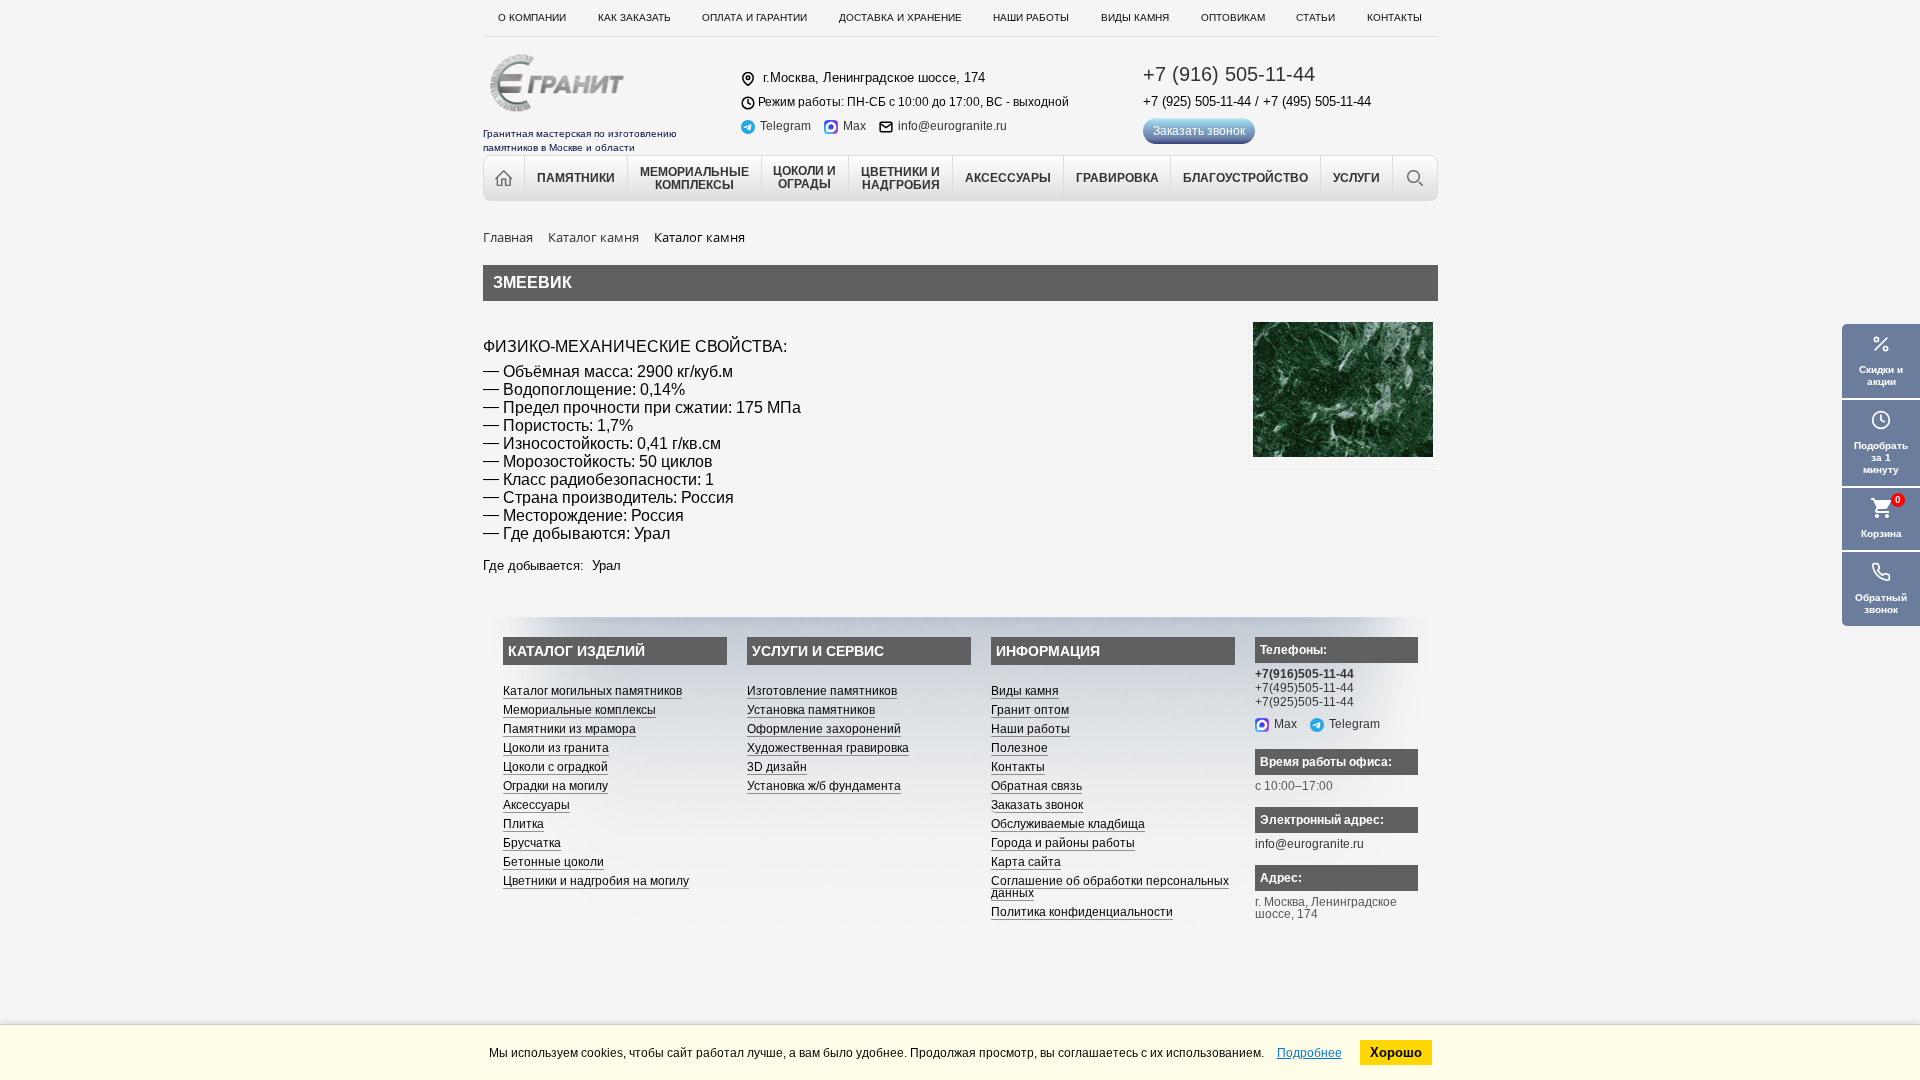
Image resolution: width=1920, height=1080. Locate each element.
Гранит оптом (1030, 710)
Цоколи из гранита (556, 748)
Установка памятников (811, 710)
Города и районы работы (1063, 843)
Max (854, 126)
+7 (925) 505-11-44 (1197, 101)
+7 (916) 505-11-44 (1229, 74)
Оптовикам (1233, 17)
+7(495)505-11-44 (1304, 688)
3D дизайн (777, 767)
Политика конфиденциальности (1082, 912)
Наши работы (1031, 17)
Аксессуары (536, 805)
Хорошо (1396, 1052)
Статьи (1315, 17)
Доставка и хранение (900, 17)
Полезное (1019, 748)
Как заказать (634, 17)
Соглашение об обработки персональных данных (1110, 887)
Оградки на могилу (555, 786)
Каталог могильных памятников (592, 691)
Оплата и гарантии (754, 17)
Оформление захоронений (824, 729)
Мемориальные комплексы (579, 710)
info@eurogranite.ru (952, 126)
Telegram (785, 126)
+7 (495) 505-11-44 (1317, 101)
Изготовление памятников (822, 691)
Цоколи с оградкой (555, 767)
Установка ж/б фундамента (824, 786)
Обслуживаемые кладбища (1068, 824)
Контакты (1394, 17)
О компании (532, 17)
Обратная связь (1036, 786)
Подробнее (1309, 1053)
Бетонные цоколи (553, 862)
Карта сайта (1026, 862)
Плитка (523, 824)
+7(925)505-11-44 (1304, 702)
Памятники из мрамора (569, 729)
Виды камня (1135, 17)
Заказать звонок (1199, 131)
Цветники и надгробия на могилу (596, 881)
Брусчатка (532, 843)
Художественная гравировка (828, 748)
